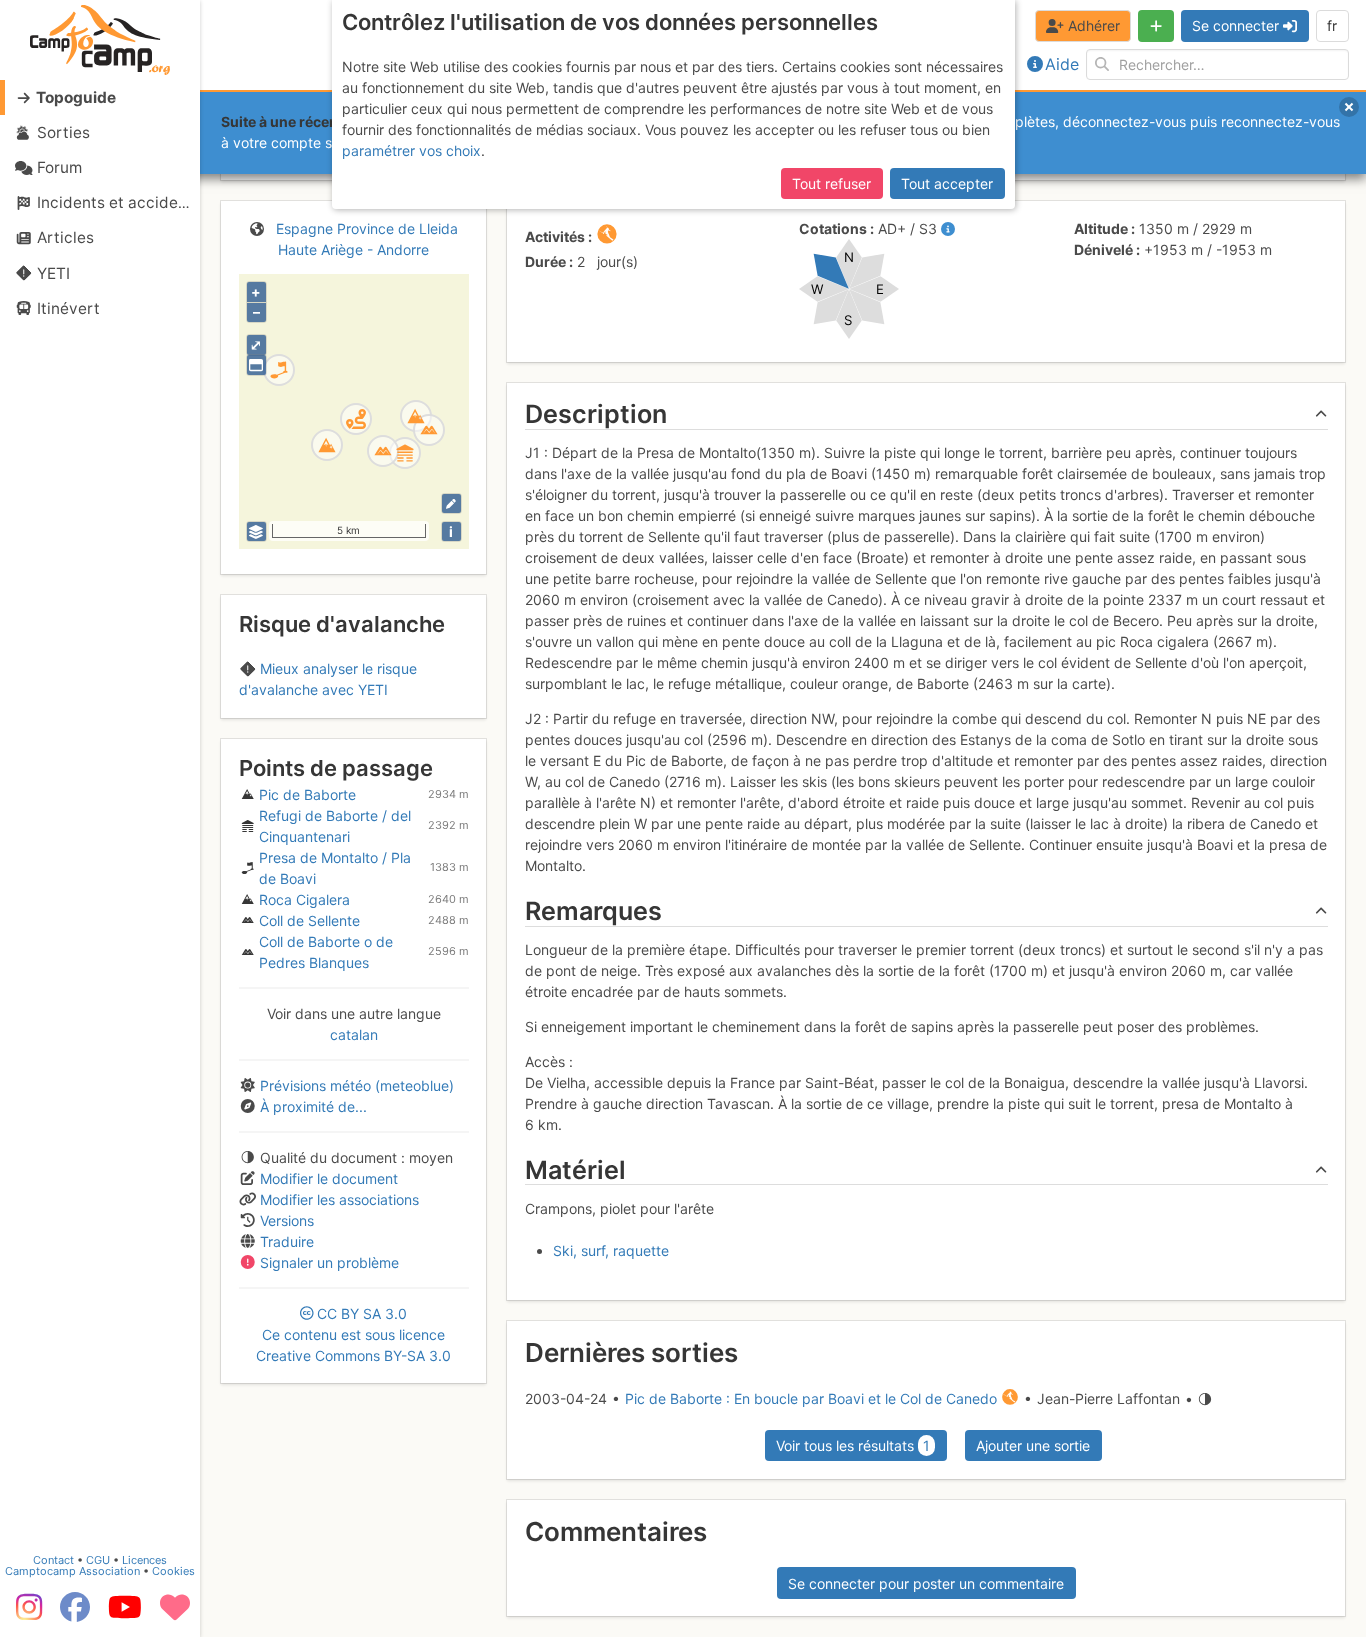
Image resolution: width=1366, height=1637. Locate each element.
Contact (53, 1560)
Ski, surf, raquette (611, 1250)
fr (1332, 25)
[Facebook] (75, 1614)
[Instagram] (25, 1614)
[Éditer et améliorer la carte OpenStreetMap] (451, 503)
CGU (98, 1560)
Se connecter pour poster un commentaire (926, 1583)
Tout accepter (947, 183)
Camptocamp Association (72, 1571)
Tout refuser (831, 183)
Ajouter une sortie (1033, 1445)
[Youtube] (125, 1614)
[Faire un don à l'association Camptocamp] (175, 1614)
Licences (144, 1560)
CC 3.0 (353, 1334)
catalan (354, 1034)
